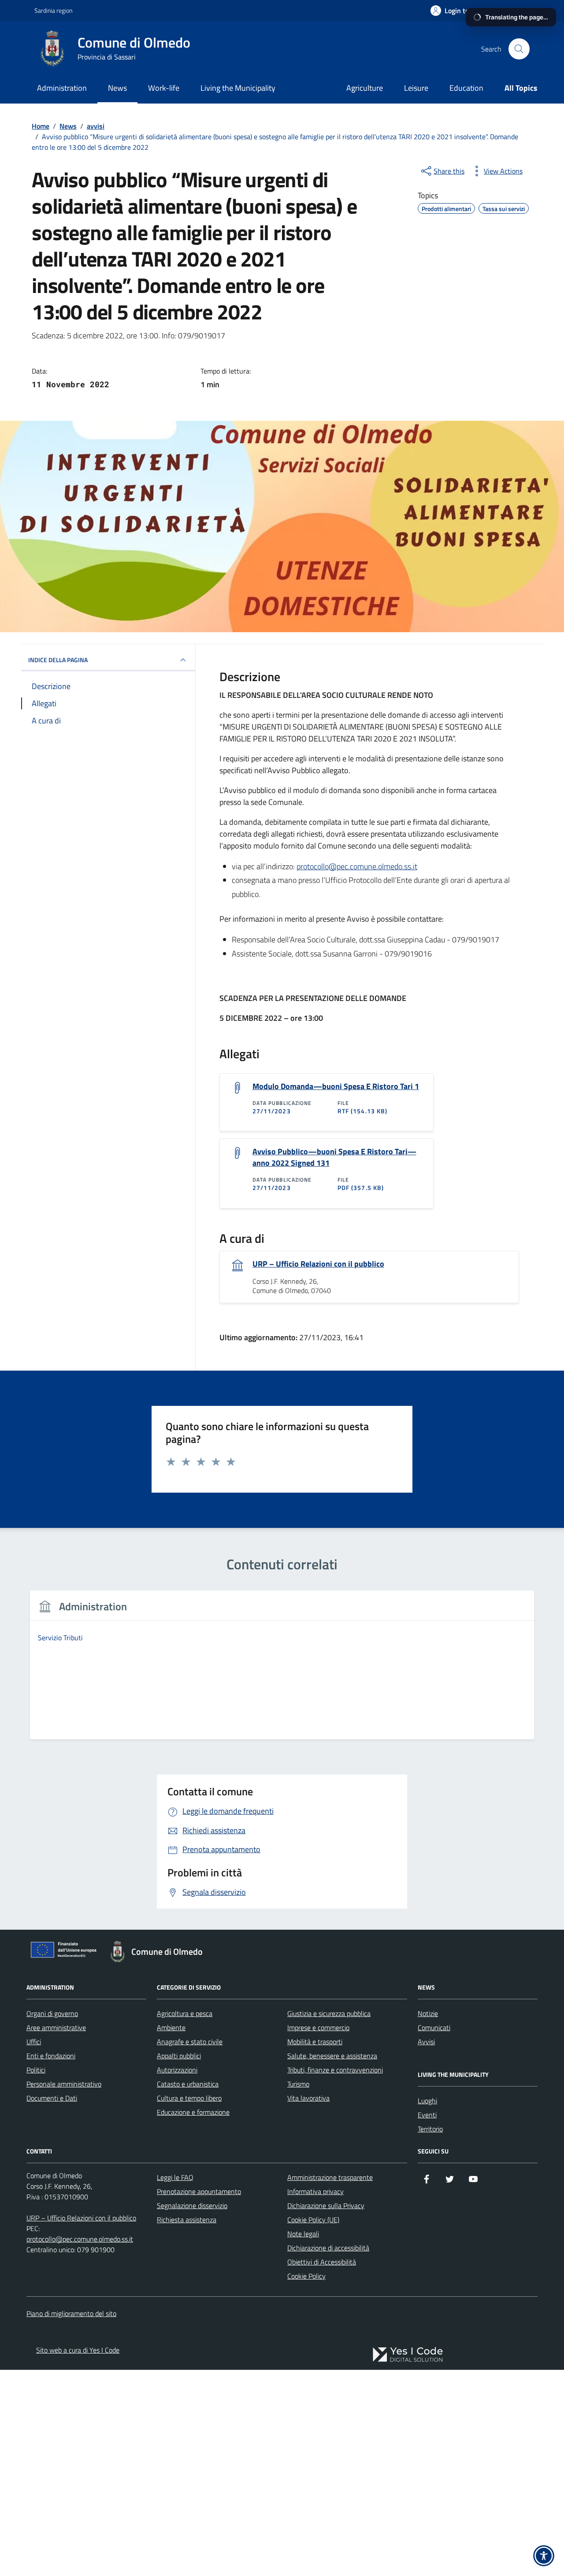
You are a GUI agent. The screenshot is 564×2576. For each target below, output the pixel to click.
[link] (408, 2355)
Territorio (430, 2129)
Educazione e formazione (193, 2112)
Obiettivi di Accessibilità (322, 2262)
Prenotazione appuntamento (199, 2191)
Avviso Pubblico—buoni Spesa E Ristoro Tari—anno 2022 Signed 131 (334, 1157)
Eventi (427, 2115)
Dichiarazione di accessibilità (328, 2248)
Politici (36, 2070)
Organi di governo (52, 2013)
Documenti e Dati (52, 2098)
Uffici (34, 2042)
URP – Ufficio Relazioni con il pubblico (318, 1264)
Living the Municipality (238, 88)
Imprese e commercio (318, 2027)
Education (466, 88)
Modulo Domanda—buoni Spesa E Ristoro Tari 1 (336, 1086)
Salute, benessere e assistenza (332, 2056)
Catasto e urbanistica (188, 2084)
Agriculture (365, 88)
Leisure (416, 88)
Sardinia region (53, 10)
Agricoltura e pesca (185, 2013)
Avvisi (426, 2042)
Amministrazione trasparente (330, 2177)
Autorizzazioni (177, 2070)
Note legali (303, 2234)
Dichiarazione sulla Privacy (326, 2205)
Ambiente (171, 2027)
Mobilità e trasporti (315, 2042)
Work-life (164, 88)
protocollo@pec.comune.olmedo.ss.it (357, 866)
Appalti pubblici (179, 2056)
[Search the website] (519, 49)
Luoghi (427, 2101)
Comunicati (434, 2027)
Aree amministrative (56, 2027)
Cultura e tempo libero (189, 2098)
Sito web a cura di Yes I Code (78, 2350)
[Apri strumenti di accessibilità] (544, 2556)
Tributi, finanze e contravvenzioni (335, 2070)
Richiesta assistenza (187, 2220)
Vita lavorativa (308, 2098)
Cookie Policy (306, 2276)
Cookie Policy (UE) (313, 2220)
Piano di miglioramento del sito (71, 2313)
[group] (282, 1670)
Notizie (428, 2013)
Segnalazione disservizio (192, 2205)
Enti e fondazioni (51, 2056)
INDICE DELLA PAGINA (58, 660)
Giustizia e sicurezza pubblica (329, 2013)
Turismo (298, 2084)
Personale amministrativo (64, 2084)
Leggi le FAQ (175, 2177)
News (117, 88)
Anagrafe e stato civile (190, 2042)
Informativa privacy (315, 2191)
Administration (62, 88)
